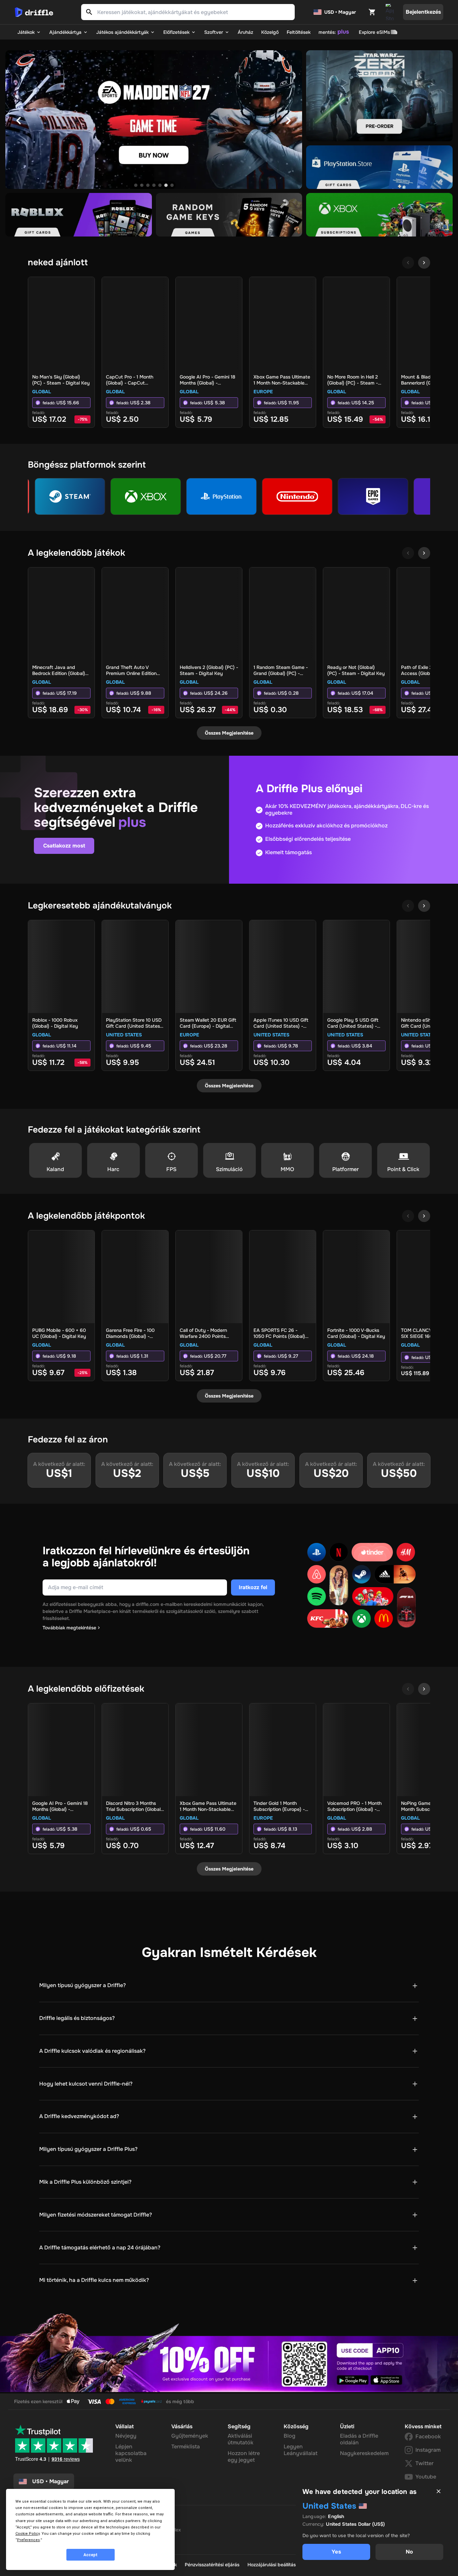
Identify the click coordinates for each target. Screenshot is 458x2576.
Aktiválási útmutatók (241, 2439)
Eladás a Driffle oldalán (359, 2439)
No (409, 2552)
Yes (336, 2552)
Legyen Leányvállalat (301, 2450)
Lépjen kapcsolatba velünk (131, 2453)
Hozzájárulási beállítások (274, 2565)
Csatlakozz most (64, 846)
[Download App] (390, 12)
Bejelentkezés (423, 12)
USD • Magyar (340, 12)
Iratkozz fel (253, 1587)
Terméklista (186, 2447)
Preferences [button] (28, 2540)
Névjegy (126, 2436)
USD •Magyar (50, 2481)
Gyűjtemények (190, 2436)
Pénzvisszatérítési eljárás (212, 2565)
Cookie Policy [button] (27, 2534)
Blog (290, 2436)
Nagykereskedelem (364, 2453)
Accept (91, 2555)
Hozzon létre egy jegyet (244, 2457)
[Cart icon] (372, 12)
